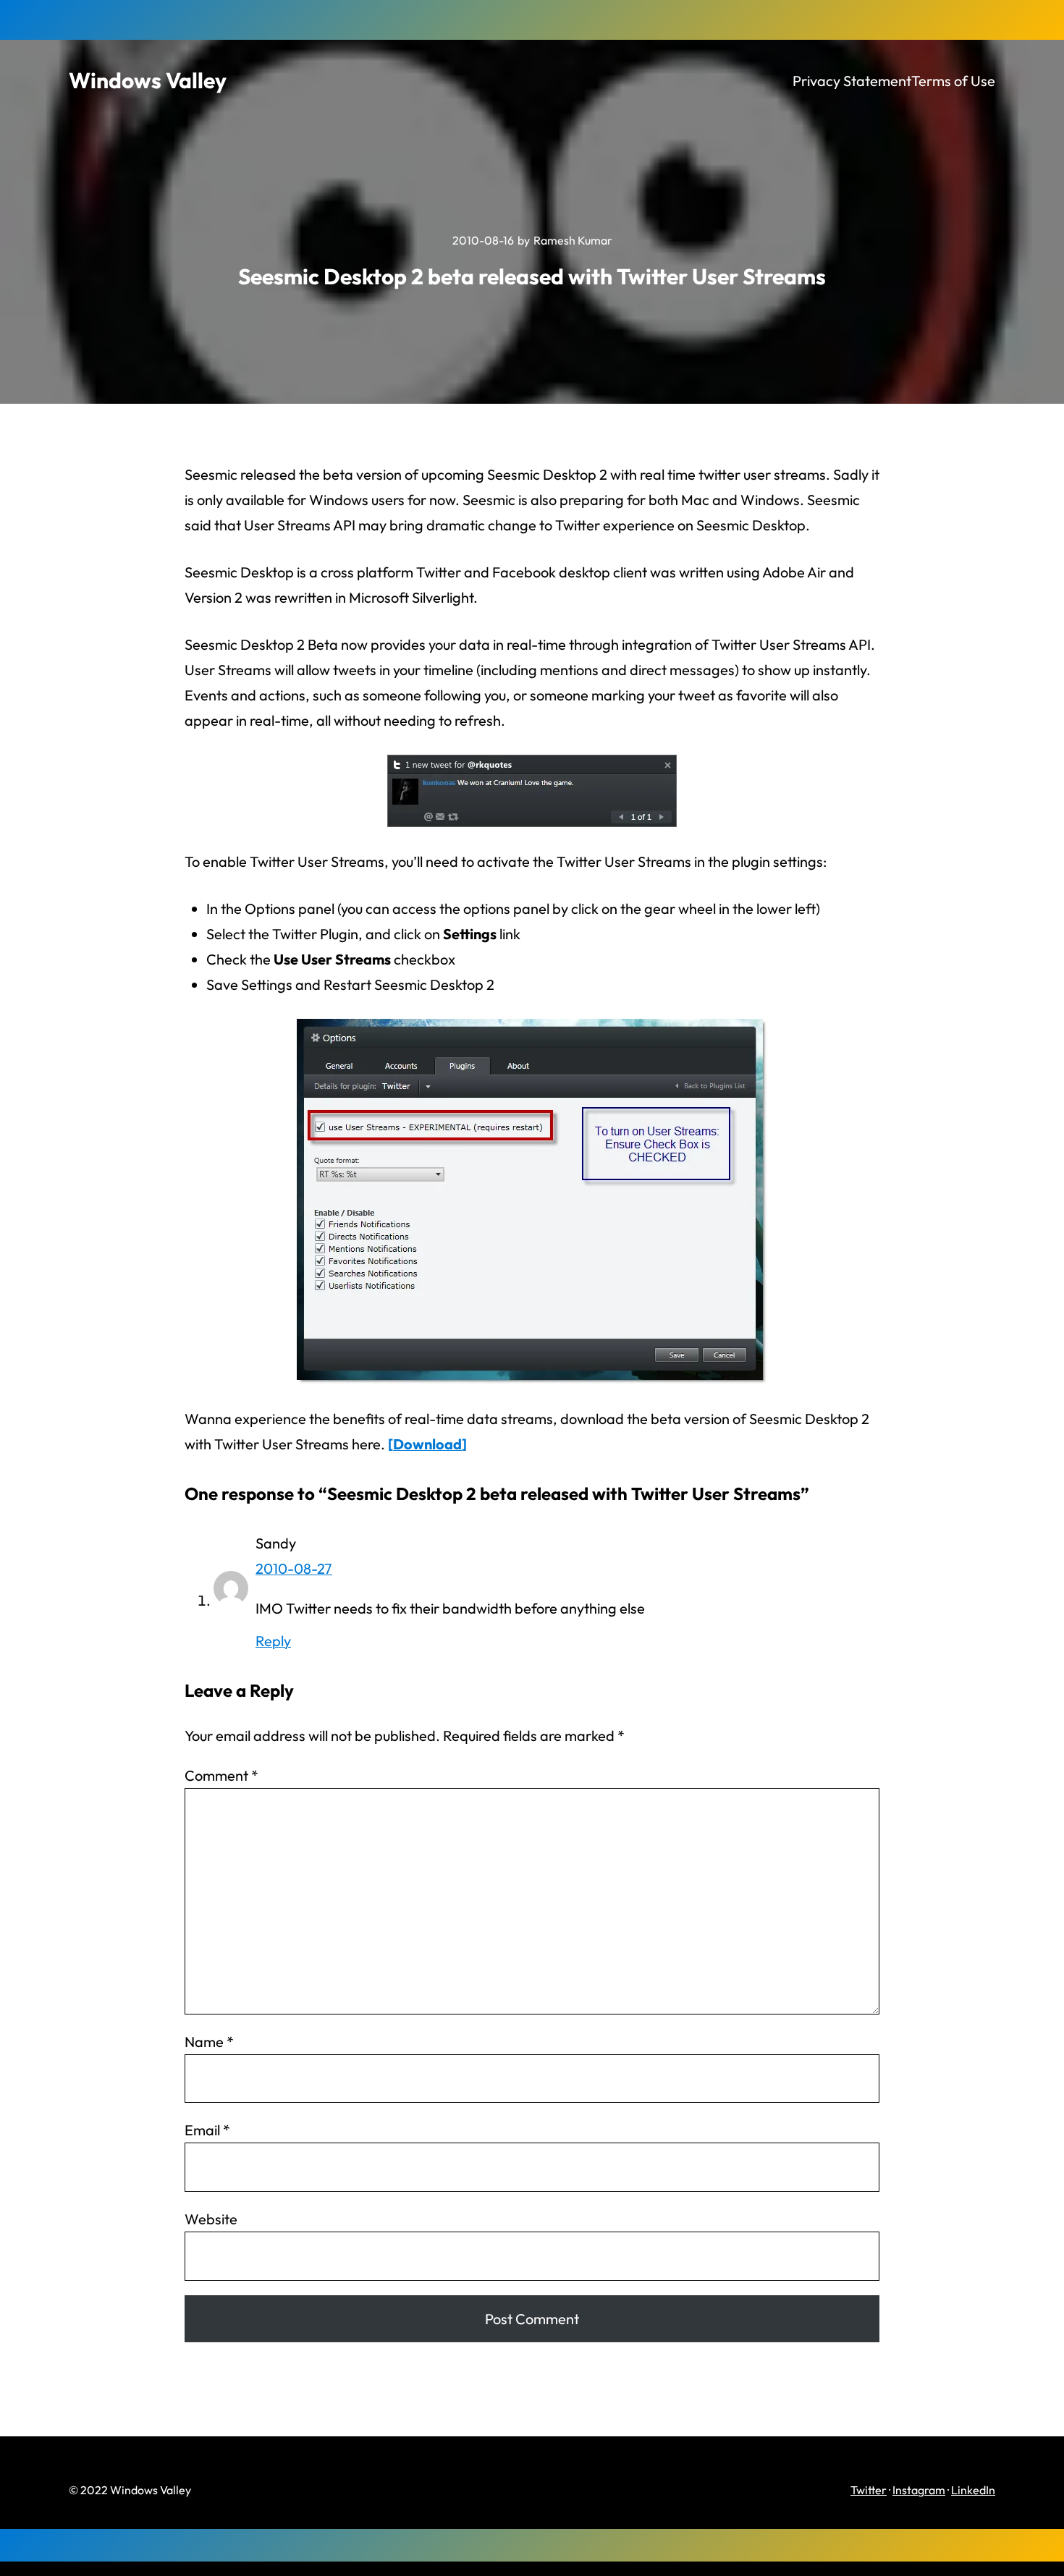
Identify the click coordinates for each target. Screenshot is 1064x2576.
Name (209, 2042)
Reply (273, 1641)
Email (207, 2130)
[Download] (427, 1444)
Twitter (869, 2490)
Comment (221, 1775)
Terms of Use (953, 81)
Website (211, 2219)
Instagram (919, 2490)
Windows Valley (148, 80)
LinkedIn (973, 2490)
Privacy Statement (852, 81)
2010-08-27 (294, 1568)
